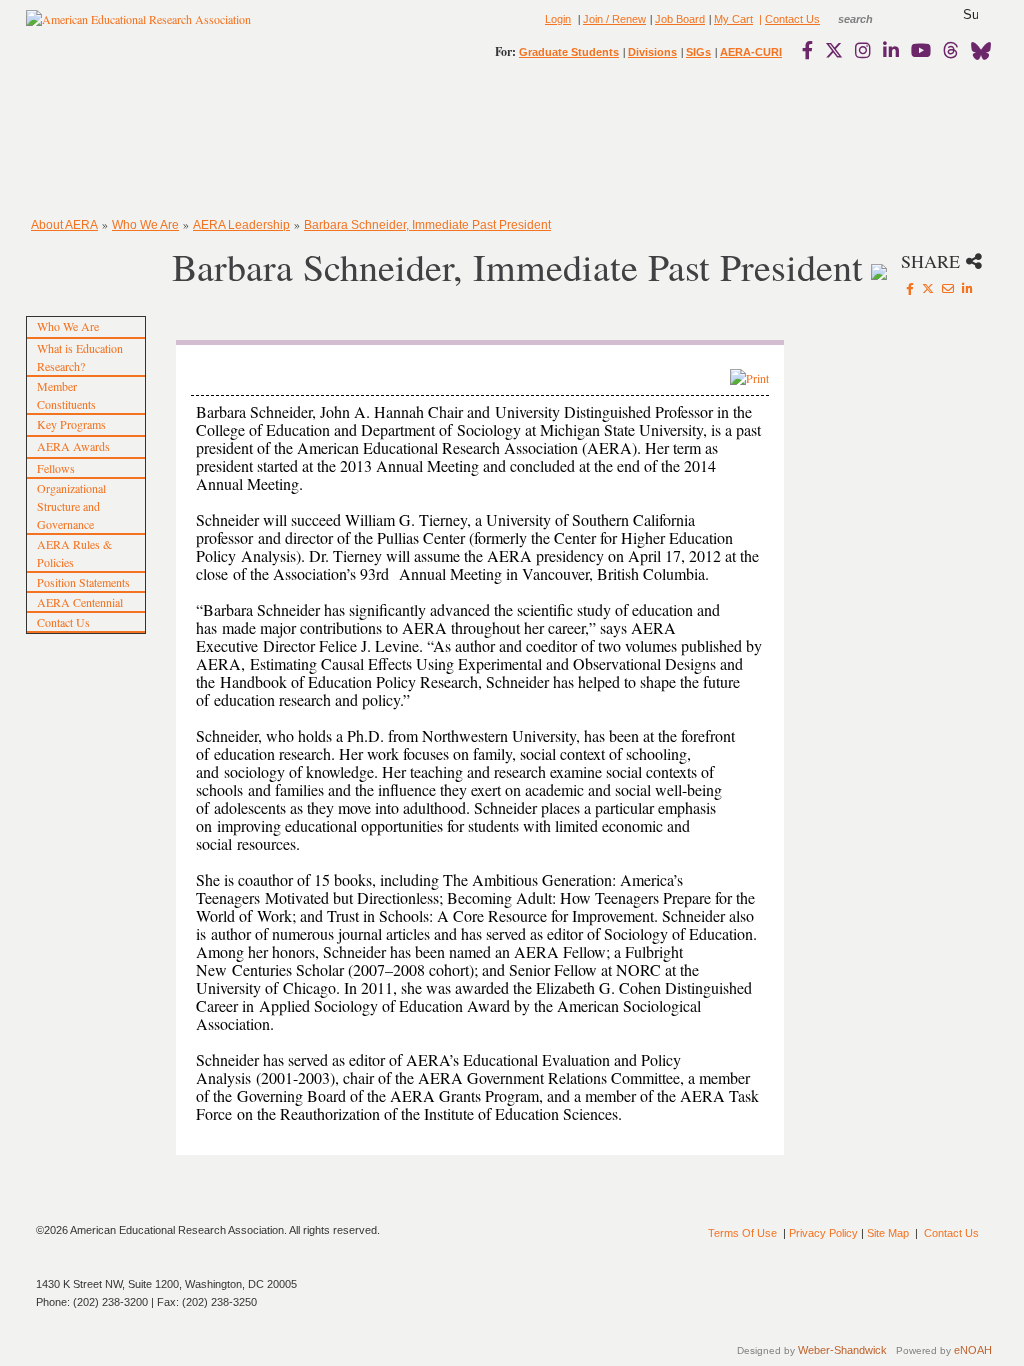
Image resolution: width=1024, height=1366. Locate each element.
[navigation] (84, 140)
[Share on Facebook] (910, 288)
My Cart (733, 19)
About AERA (64, 225)
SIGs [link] (698, 52)
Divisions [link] (652, 52)
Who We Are (145, 225)
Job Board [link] (680, 19)
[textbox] (874, 19)
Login (558, 19)
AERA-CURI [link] (751, 52)
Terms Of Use (742, 1233)
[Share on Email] (948, 288)
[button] (970, 15)
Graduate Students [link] (569, 52)
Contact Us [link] (792, 19)
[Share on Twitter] (928, 288)
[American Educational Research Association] (138, 27)
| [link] (759, 19)
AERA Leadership (241, 225)
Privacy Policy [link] (823, 1233)
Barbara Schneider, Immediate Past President (427, 225)
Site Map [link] (888, 1233)
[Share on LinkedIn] (967, 288)
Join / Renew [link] (614, 19)
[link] (812, 50)
